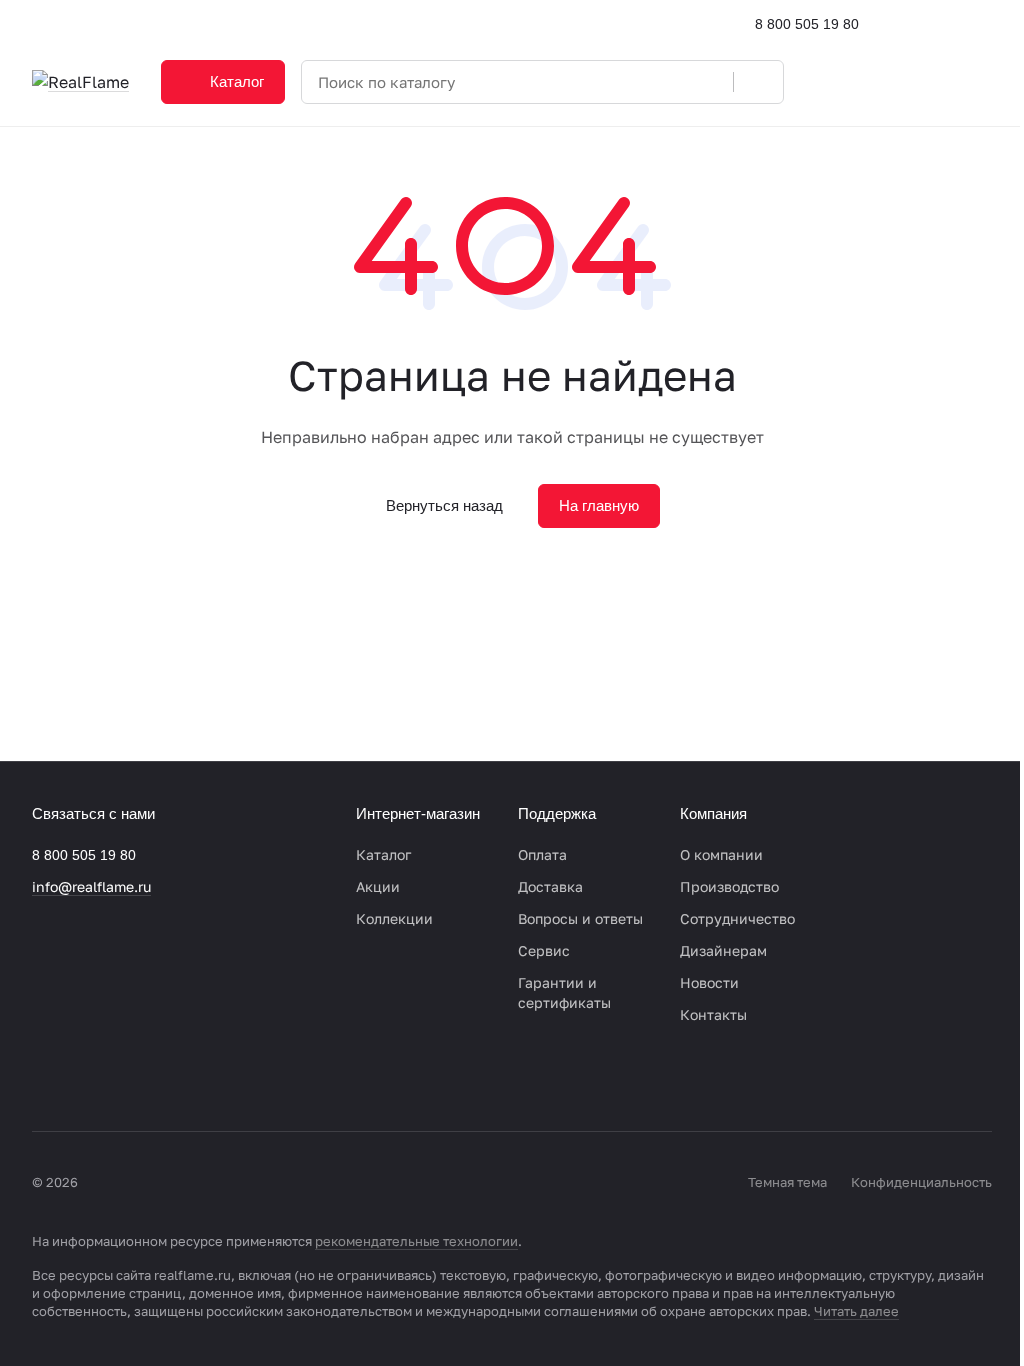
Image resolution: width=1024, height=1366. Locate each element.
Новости (709, 982)
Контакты (713, 1014)
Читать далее (856, 1311)
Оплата (542, 854)
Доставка (550, 886)
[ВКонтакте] (44, 1078)
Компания (713, 813)
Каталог (383, 854)
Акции (378, 886)
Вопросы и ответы (580, 918)
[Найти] (758, 82)
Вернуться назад (444, 505)
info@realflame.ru (91, 886)
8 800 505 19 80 (807, 24)
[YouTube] (124, 1078)
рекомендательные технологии (416, 1241)
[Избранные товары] (930, 82)
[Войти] (826, 82)
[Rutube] (164, 1078)
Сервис (544, 950)
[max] (204, 1078)
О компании (721, 854)
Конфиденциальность (921, 1182)
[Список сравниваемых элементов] (878, 82)
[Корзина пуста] (982, 82)
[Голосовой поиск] (711, 82)
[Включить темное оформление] (984, 24)
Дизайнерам (723, 950)
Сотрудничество (737, 918)
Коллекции (394, 918)
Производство (729, 886)
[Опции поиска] (667, 82)
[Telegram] (84, 1078)
